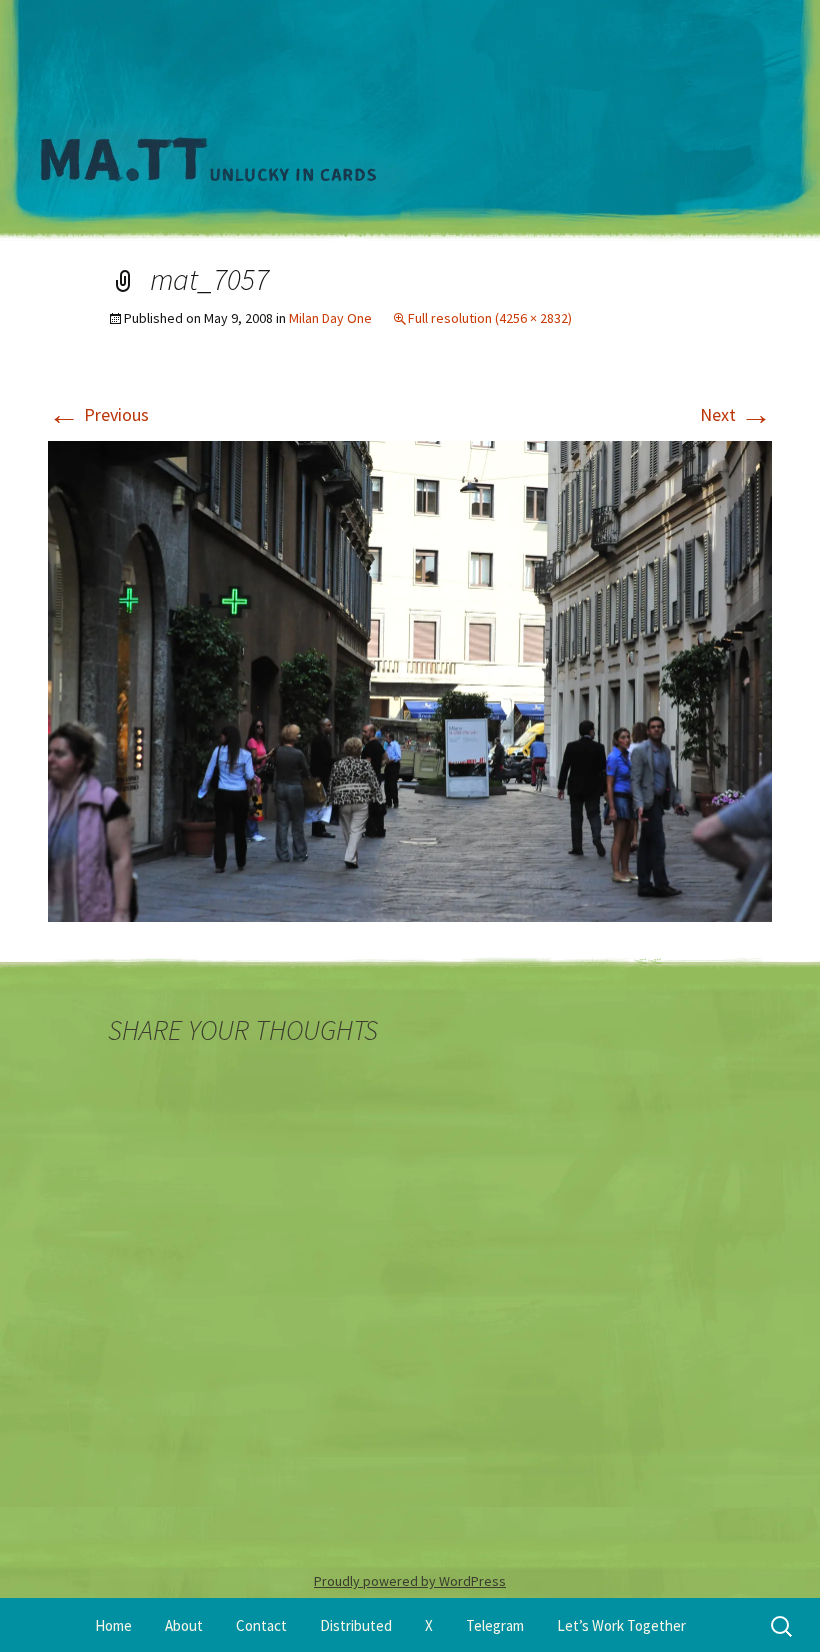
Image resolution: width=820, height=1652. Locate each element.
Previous (98, 414)
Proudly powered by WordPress (410, 1581)
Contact (261, 1625)
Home (113, 1625)
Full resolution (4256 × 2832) (490, 318)
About (184, 1625)
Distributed (356, 1625)
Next (736, 414)
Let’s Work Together (621, 1625)
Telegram (495, 1625)
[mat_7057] (410, 679)
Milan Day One (330, 318)
